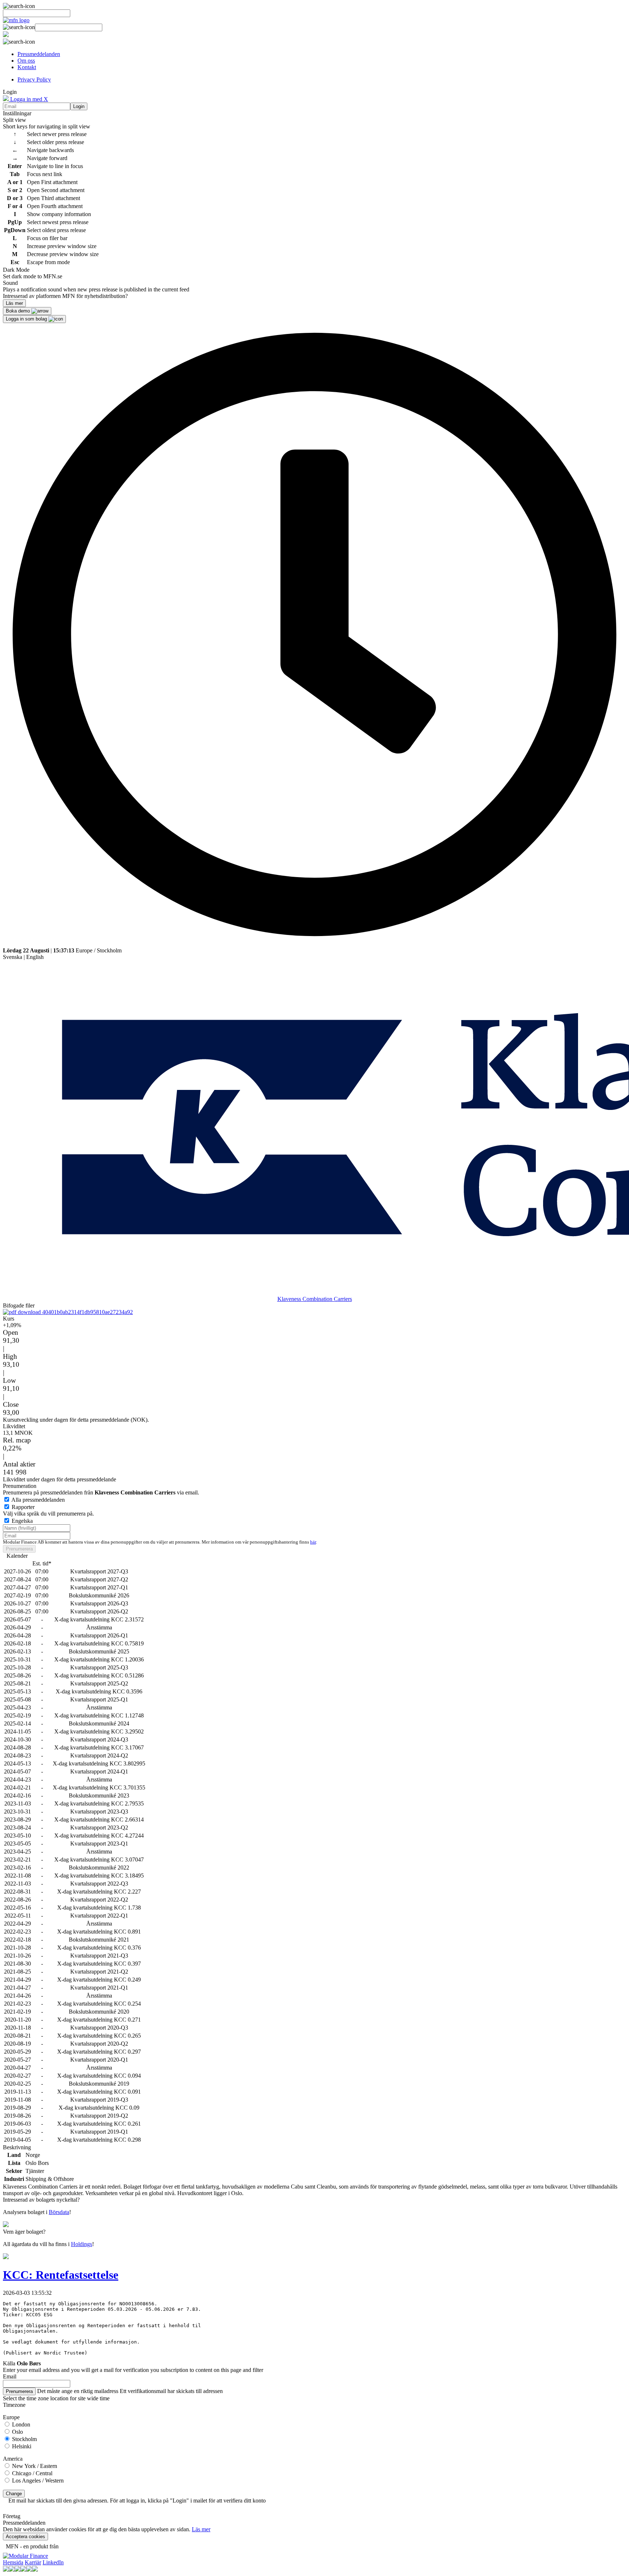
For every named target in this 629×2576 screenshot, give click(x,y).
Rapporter (23, 1507)
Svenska (13, 957)
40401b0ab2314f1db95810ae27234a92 (87, 1312)
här (313, 1542)
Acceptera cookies (25, 2537)
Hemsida (13, 2562)
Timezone (14, 2405)
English (35, 957)
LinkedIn (53, 2562)
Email (10, 2376)
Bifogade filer (19, 1305)
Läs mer (201, 2529)
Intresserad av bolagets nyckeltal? (41, 2200)
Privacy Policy (34, 79)
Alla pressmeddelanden (38, 1500)
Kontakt (27, 67)
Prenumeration (20, 1486)
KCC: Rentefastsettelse (61, 2275)
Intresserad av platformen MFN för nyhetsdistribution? (65, 296)
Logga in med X (28, 99)
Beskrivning (17, 2147)
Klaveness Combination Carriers (315, 1299)
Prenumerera (19, 1549)
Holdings (82, 2244)
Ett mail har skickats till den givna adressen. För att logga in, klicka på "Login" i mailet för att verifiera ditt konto (137, 2501)
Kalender (17, 1556)
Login (79, 106)
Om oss (26, 61)
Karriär (33, 2562)
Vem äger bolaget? (24, 2232)
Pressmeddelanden (39, 54)
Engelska (22, 1521)
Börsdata (59, 2212)
